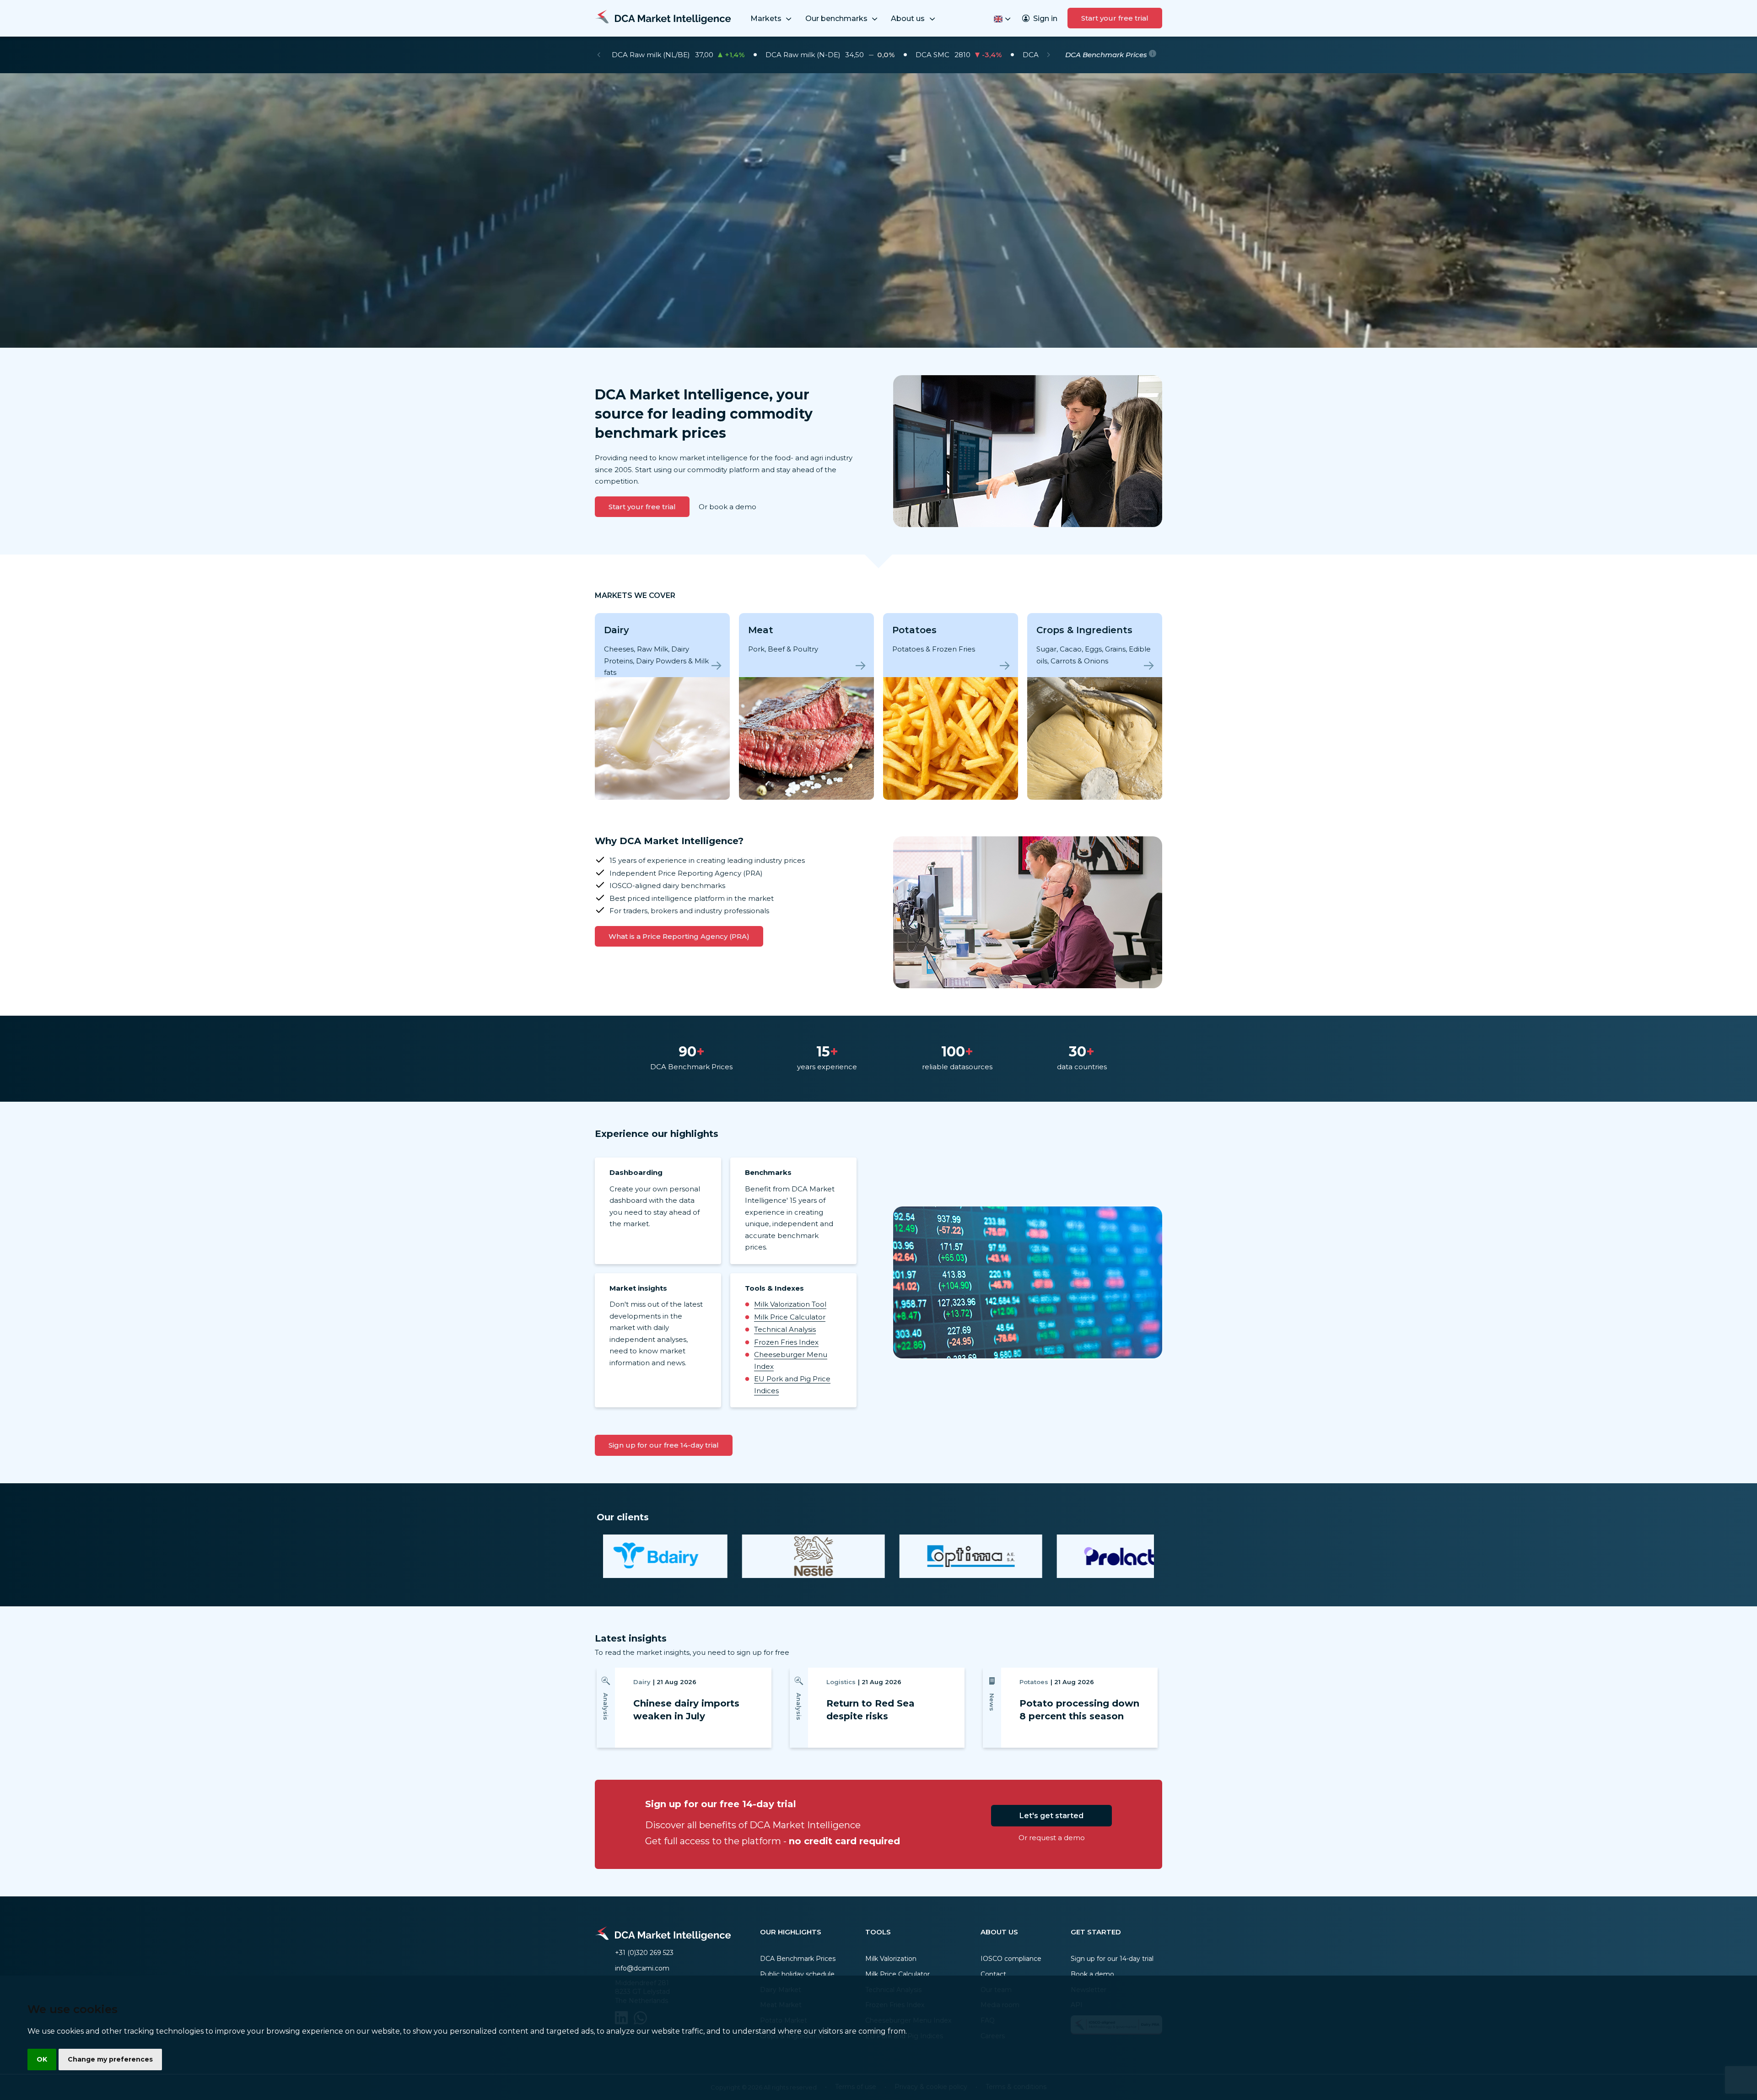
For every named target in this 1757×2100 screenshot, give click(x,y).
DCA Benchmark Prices (798, 1959)
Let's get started (1051, 1816)
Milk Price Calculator (790, 1317)
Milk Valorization (891, 1959)
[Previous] (599, 55)
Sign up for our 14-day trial (1112, 1959)
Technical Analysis (785, 1329)
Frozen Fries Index (786, 1342)
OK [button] (42, 2059)
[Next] (1048, 55)
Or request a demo (1052, 1838)
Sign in (1045, 19)
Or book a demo (728, 507)
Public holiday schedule (797, 1974)
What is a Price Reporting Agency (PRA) (679, 936)
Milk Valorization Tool (790, 1304)
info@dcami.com (642, 1968)
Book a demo (1092, 1974)
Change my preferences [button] (110, 2059)
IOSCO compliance (1011, 1959)
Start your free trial (1115, 18)
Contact (993, 1974)
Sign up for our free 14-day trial (664, 1445)
